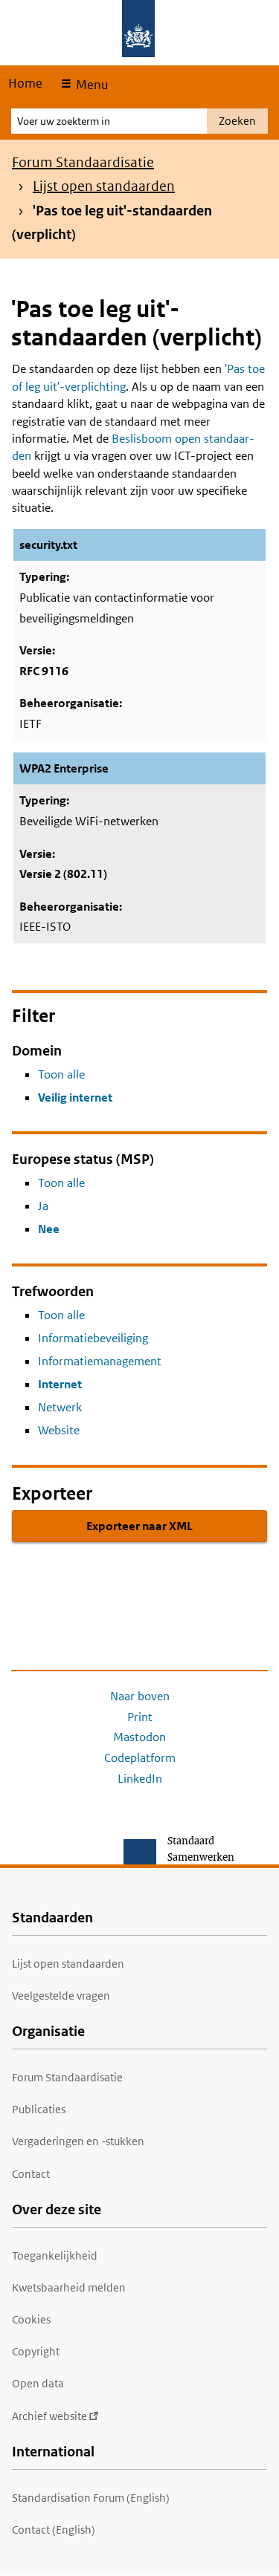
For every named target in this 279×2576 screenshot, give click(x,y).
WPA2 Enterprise (64, 768)
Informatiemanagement (100, 1361)
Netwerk (60, 1407)
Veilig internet (75, 1097)
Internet (60, 1384)
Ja (43, 1206)
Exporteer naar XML (139, 1526)
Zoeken (237, 121)
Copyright (36, 2351)
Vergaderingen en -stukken (78, 2141)
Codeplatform (140, 1758)
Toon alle (61, 1074)
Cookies (31, 2319)
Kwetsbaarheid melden (69, 2287)
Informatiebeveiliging (93, 1338)
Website (59, 1430)
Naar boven (140, 1696)
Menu (90, 85)
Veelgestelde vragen (61, 1996)
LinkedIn (140, 1779)
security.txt (48, 545)
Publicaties (39, 2109)
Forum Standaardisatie (83, 162)
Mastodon (139, 1737)
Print (140, 1717)
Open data (38, 2383)
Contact (31, 2174)
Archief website (49, 2416)
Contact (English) (54, 2530)
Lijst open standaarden (104, 186)
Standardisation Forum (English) (91, 2498)
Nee (49, 1229)
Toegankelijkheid (55, 2255)
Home (25, 83)
